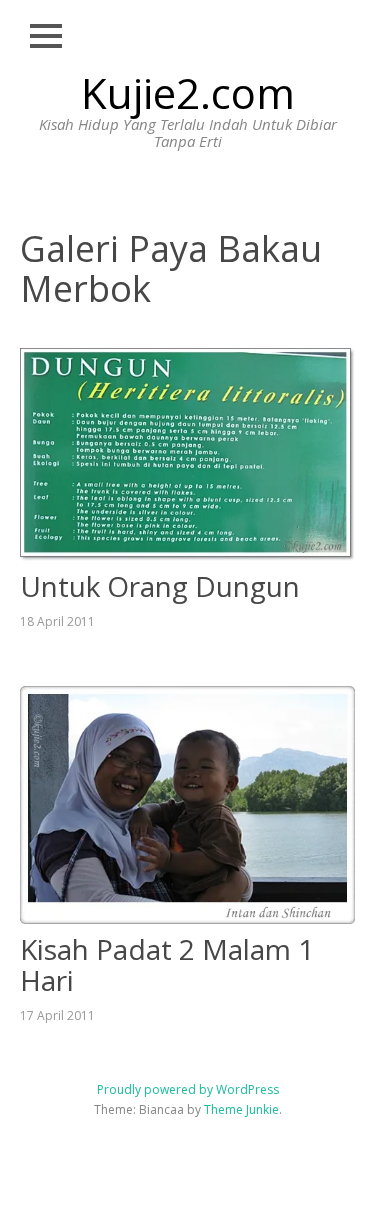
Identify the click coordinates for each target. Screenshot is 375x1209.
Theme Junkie (241, 1109)
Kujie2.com (188, 92)
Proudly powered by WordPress (188, 1089)
